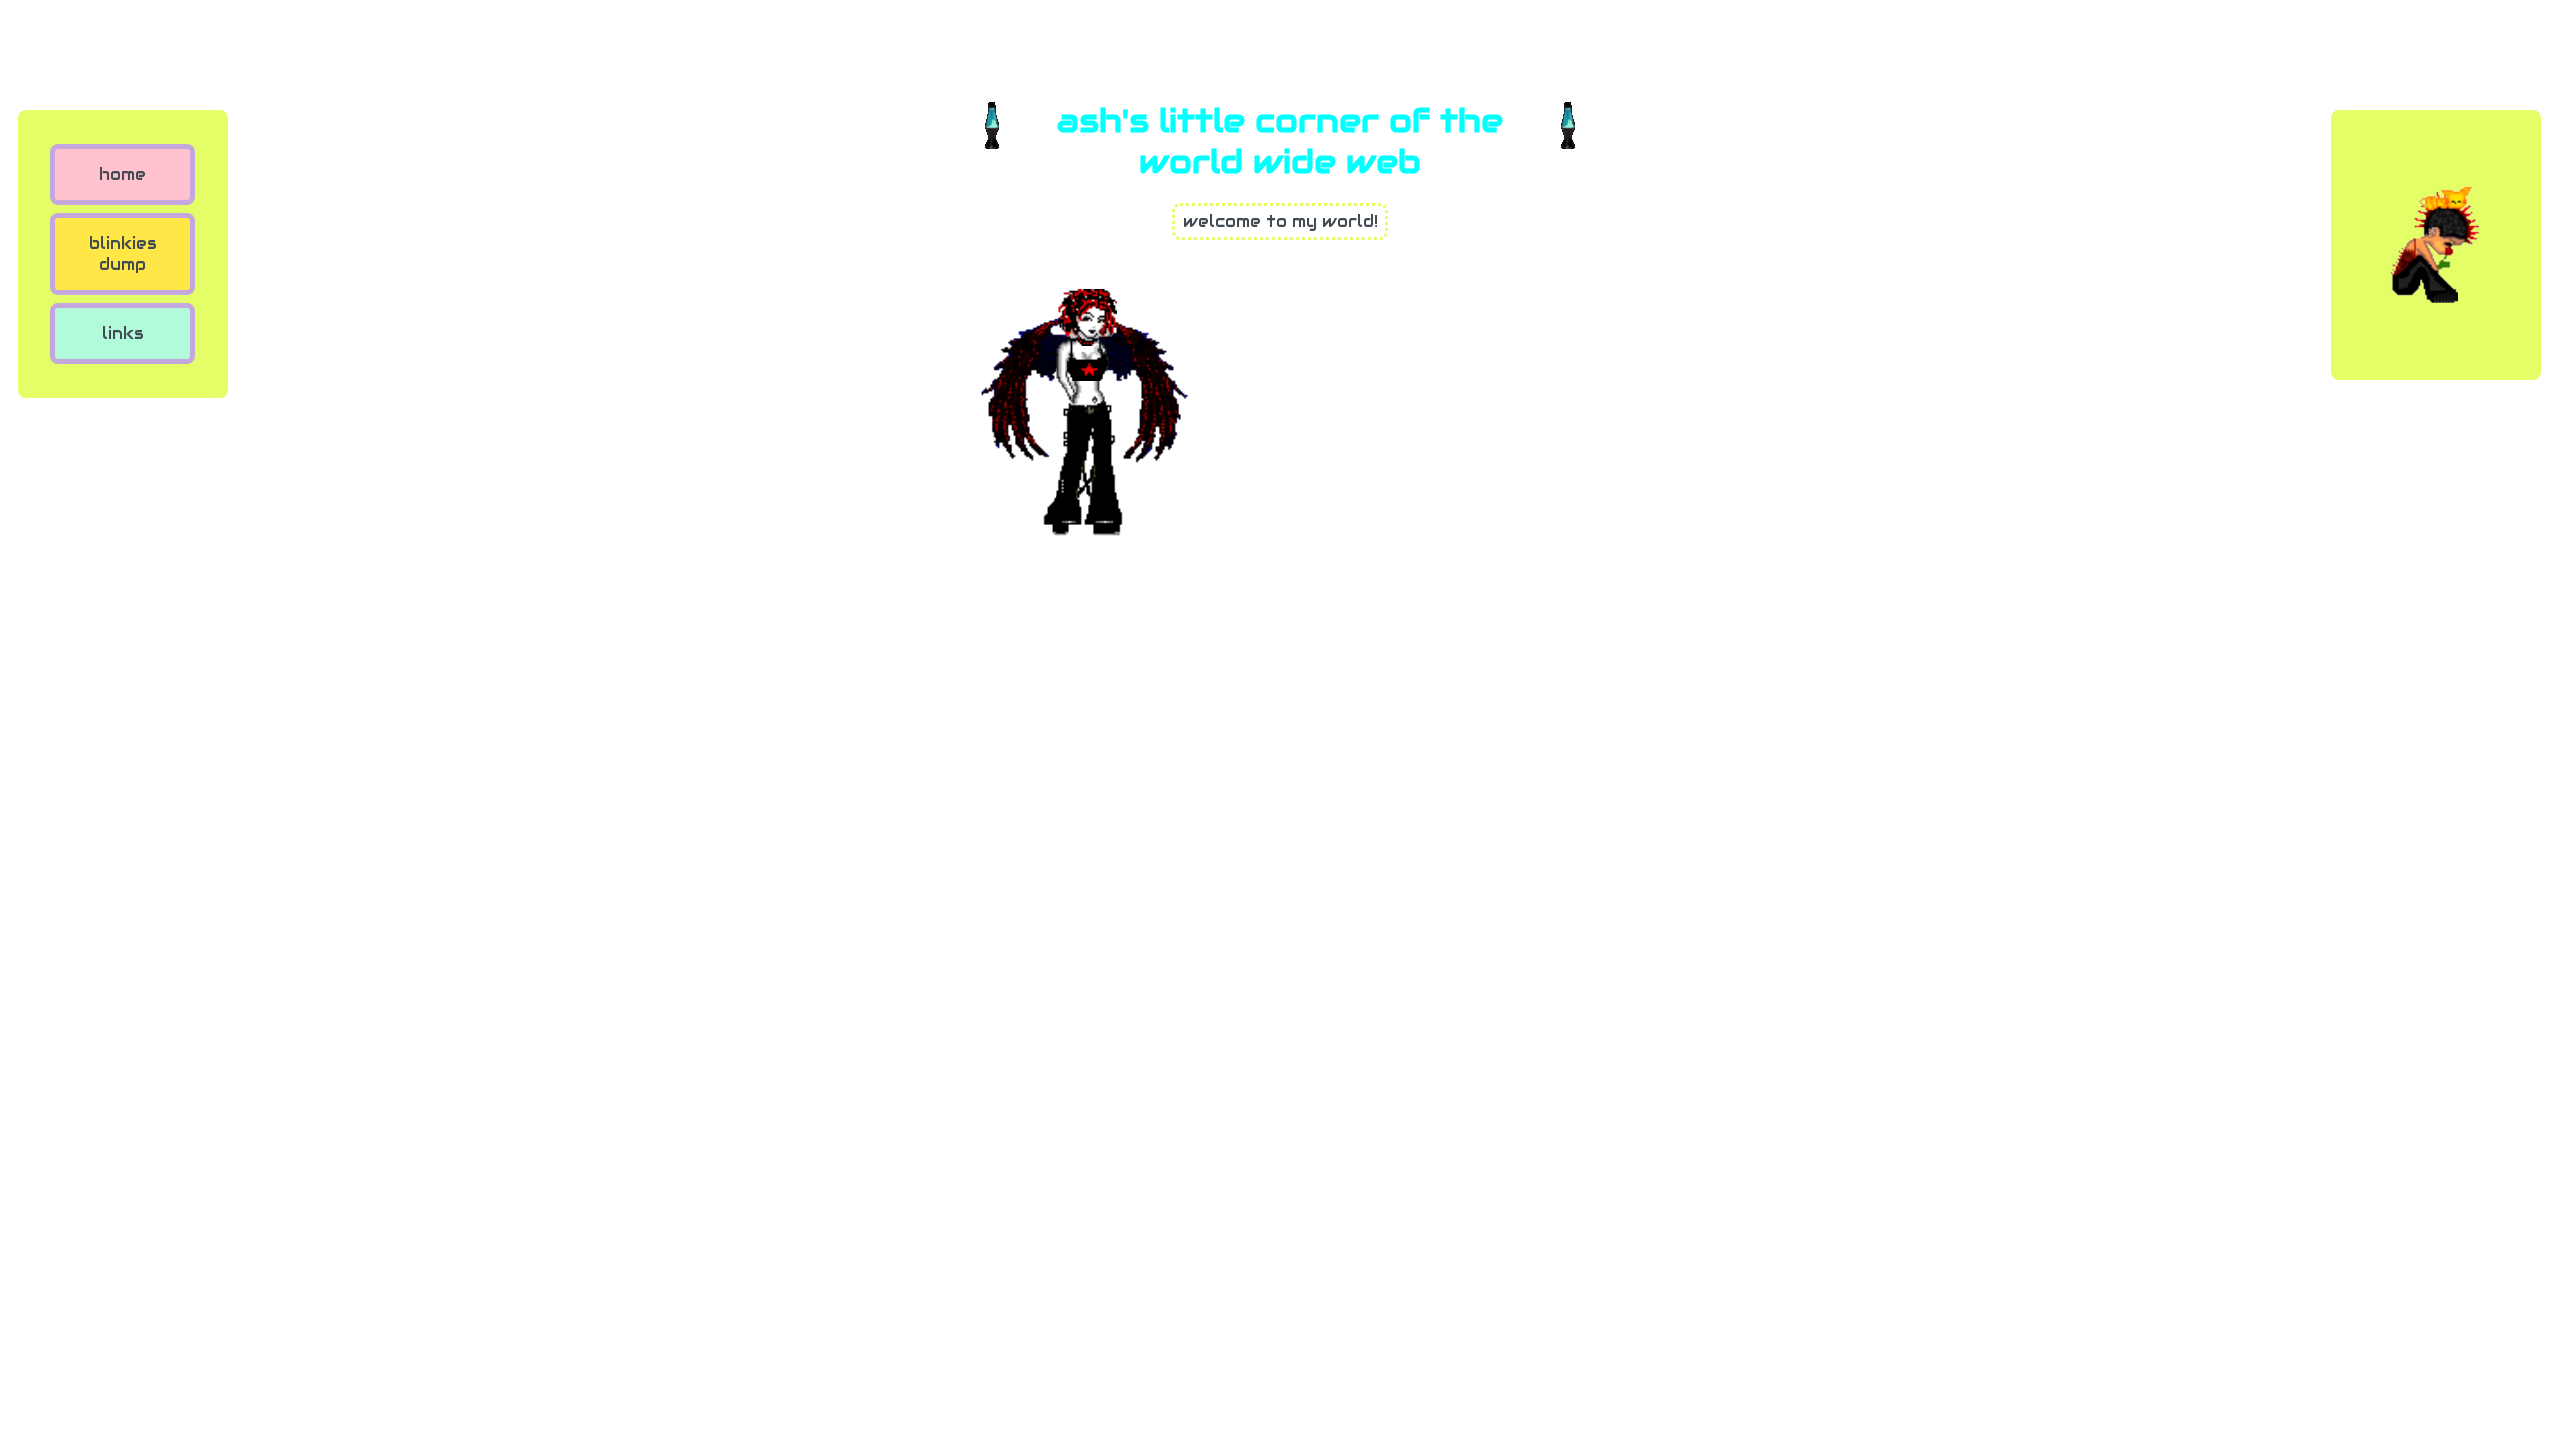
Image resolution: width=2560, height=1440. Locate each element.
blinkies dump (123, 254)
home (122, 174)
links (123, 333)
